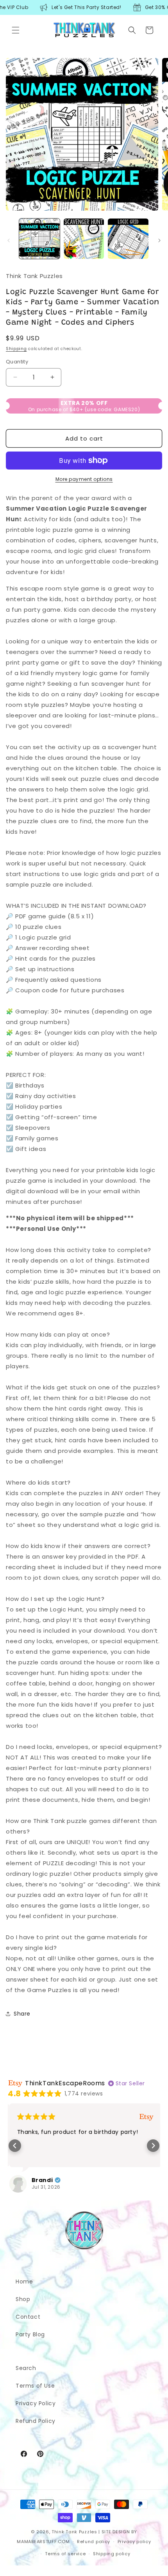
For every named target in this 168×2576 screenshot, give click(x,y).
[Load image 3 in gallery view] (128, 239)
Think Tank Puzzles (74, 2532)
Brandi (41, 2180)
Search (26, 2368)
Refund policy (94, 2542)
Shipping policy (112, 2554)
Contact (28, 2317)
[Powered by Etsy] (145, 2116)
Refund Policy (36, 2421)
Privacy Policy (36, 2403)
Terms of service (65, 2554)
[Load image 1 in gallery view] (39, 239)
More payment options (84, 479)
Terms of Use (35, 2386)
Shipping (16, 349)
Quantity (17, 362)
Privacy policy (134, 2542)
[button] (16, 30)
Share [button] (22, 2014)
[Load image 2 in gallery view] (84, 239)
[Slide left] (9, 240)
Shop (23, 2299)
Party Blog (30, 2334)
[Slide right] (159, 240)
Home (24, 2282)
